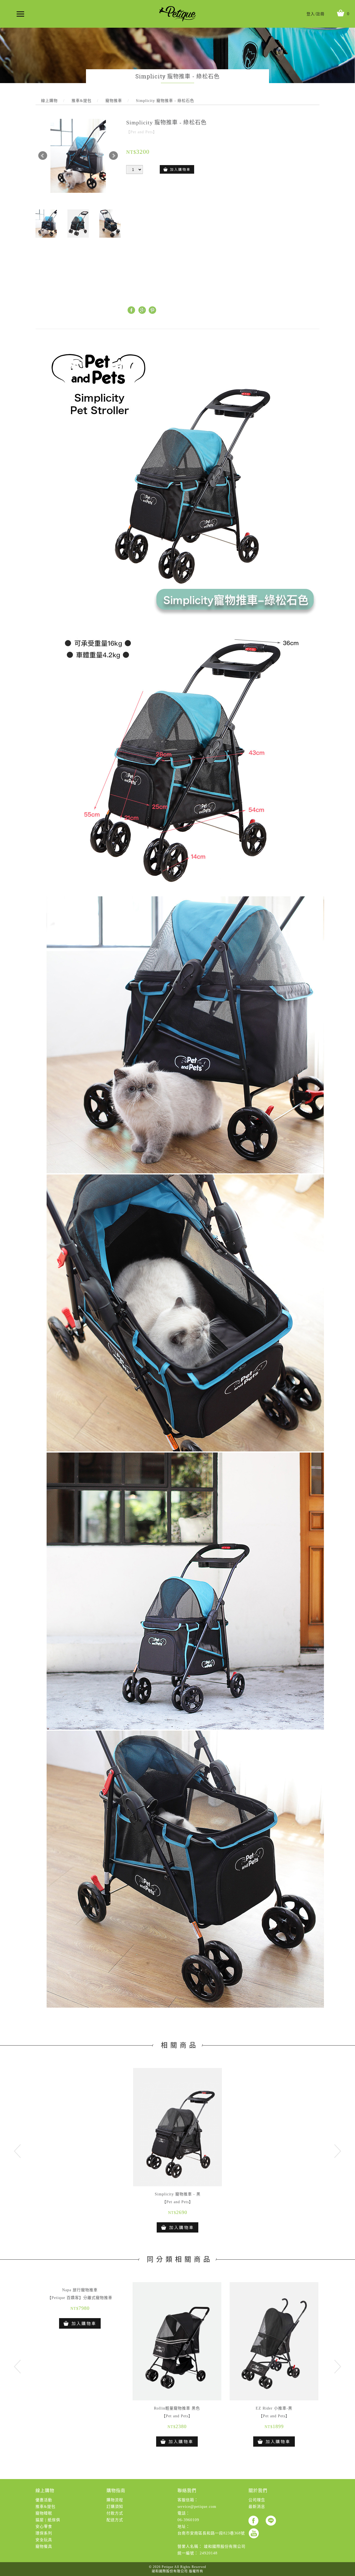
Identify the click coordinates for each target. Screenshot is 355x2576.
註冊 (320, 14)
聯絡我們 (187, 2491)
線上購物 (45, 2491)
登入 (311, 14)
